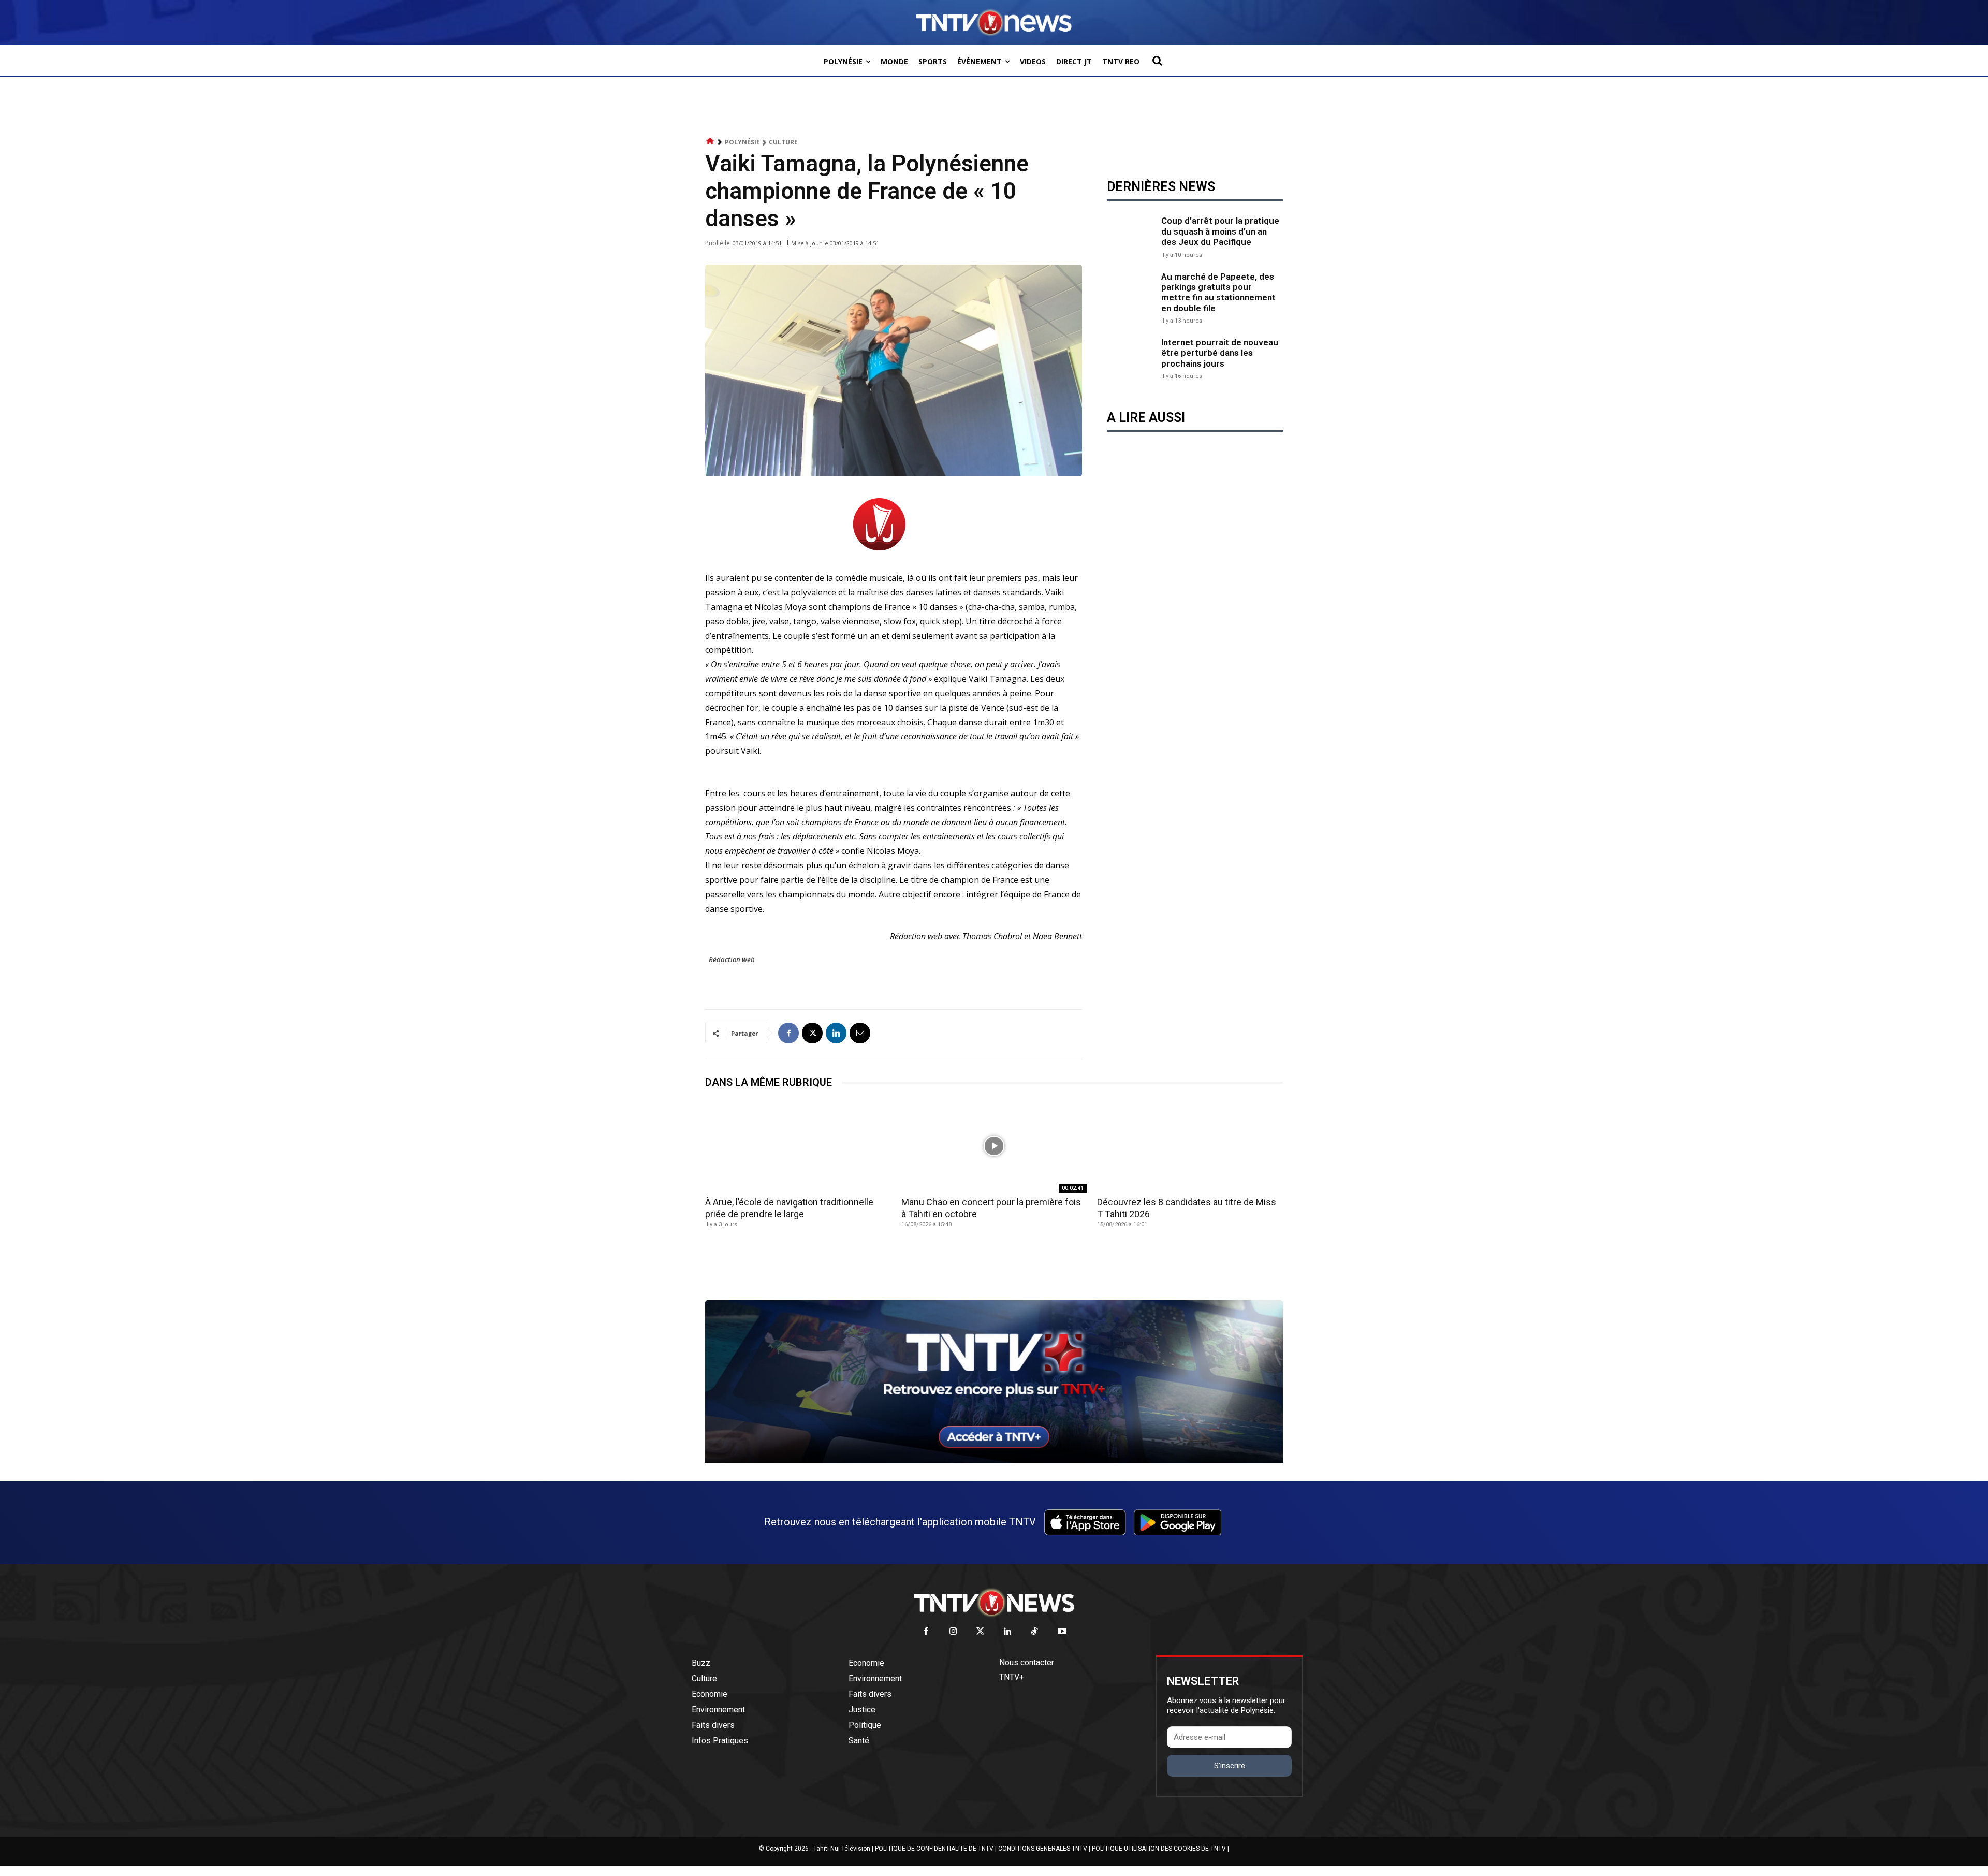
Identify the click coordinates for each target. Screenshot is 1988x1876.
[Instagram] (953, 1632)
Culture (783, 142)
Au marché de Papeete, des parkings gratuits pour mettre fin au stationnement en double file (1218, 292)
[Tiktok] (1035, 1632)
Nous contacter (1027, 1662)
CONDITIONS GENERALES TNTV (1043, 1849)
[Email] (860, 1033)
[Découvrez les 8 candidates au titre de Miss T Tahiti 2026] (1190, 1146)
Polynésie (742, 142)
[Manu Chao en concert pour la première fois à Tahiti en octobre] (994, 1146)
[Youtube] (1062, 1632)
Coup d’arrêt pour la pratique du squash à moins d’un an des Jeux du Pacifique (1220, 231)
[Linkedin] (836, 1033)
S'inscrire (1230, 1766)
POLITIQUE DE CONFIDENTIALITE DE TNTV (934, 1849)
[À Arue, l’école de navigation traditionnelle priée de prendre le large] (798, 1146)
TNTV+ (1012, 1677)
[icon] (710, 142)
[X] (812, 1033)
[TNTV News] (994, 1603)
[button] (1157, 61)
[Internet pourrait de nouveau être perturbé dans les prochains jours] (1131, 358)
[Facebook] (788, 1033)
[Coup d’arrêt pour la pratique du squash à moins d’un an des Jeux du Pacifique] (1131, 236)
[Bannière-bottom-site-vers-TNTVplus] (994, 1461)
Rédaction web (732, 959)
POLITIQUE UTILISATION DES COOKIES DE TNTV (1159, 1849)
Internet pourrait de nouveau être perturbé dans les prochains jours (1220, 353)
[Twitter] (981, 1632)
